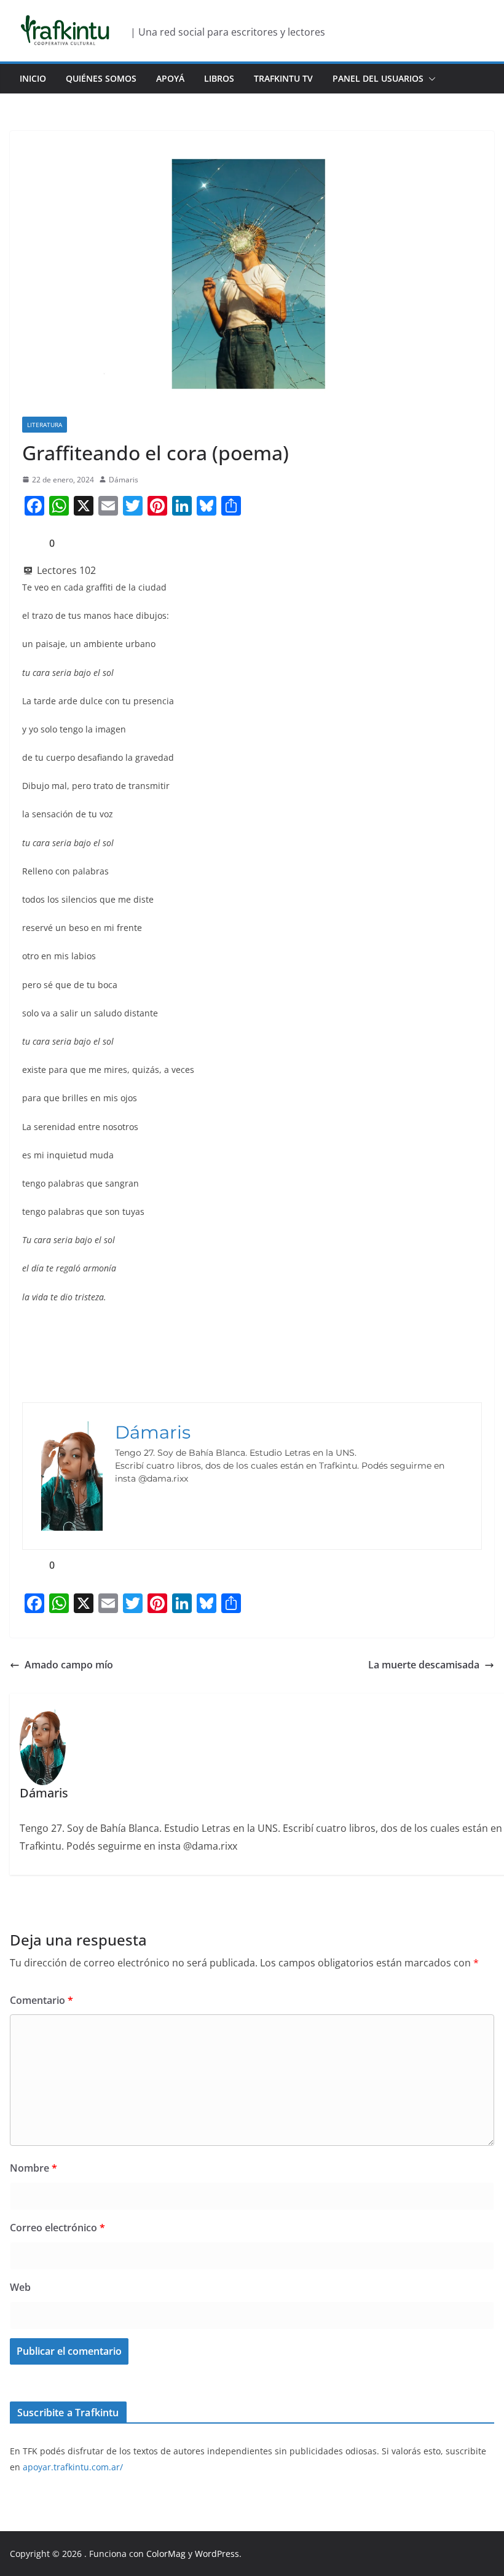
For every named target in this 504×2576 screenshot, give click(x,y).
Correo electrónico (57, 2228)
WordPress (217, 2554)
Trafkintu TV (283, 78)
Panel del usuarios (378, 78)
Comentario (41, 2000)
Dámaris (124, 480)
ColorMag (166, 2554)
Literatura (45, 425)
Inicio (33, 78)
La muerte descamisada (424, 1665)
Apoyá (170, 78)
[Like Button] (31, 543)
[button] (430, 79)
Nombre (33, 2168)
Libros (219, 78)
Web (20, 2287)
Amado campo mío (69, 1665)
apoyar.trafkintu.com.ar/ (73, 2467)
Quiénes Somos (101, 78)
